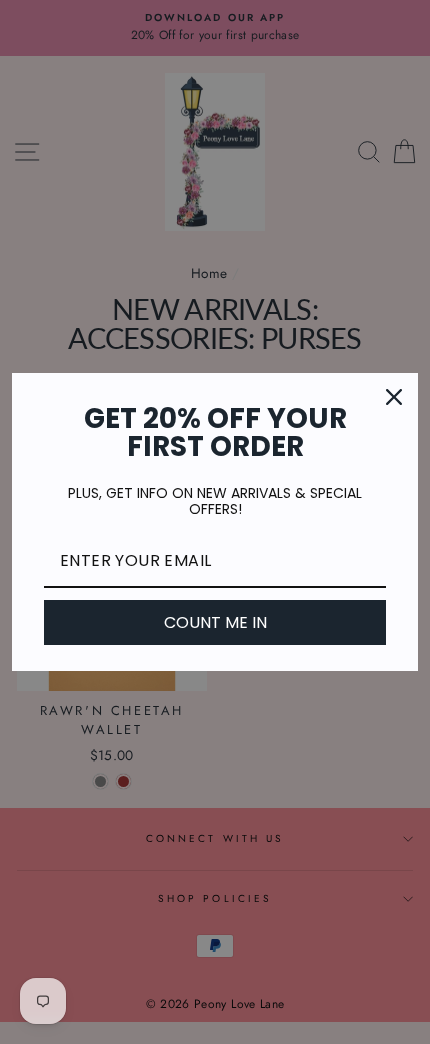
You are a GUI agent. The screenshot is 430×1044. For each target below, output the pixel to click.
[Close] (394, 397)
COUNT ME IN (215, 622)
